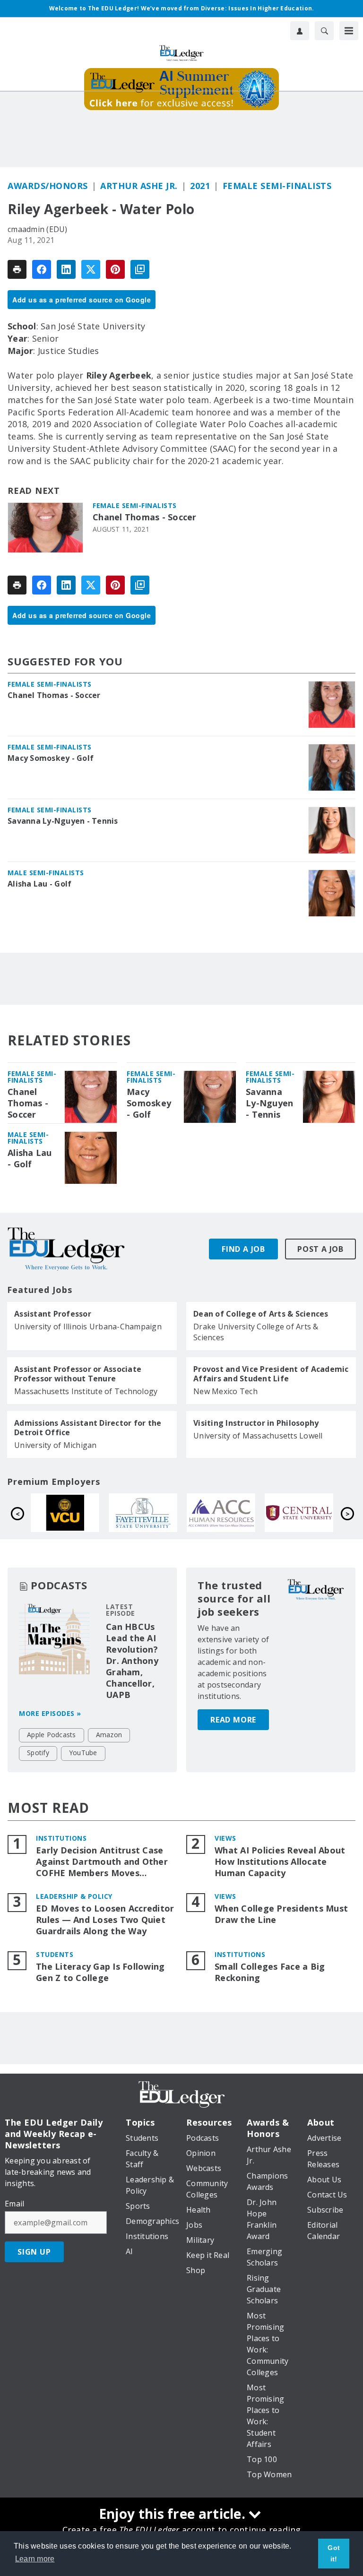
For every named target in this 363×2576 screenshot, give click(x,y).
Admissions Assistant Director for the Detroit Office (88, 1428)
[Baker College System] (228, 1513)
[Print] (17, 269)
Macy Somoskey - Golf (51, 758)
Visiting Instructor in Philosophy (256, 1423)
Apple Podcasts (52, 1735)
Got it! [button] (334, 2553)
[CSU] (306, 1513)
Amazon (109, 1735)
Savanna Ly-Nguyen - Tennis (63, 821)
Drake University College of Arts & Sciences (256, 1332)
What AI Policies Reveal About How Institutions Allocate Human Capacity (280, 1862)
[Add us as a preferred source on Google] (140, 269)
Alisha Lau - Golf (39, 884)
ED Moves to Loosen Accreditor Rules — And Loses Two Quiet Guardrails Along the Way (105, 1920)
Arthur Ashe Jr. (139, 186)
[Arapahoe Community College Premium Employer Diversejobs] (72, 1513)
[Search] (324, 31)
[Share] (42, 269)
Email (14, 2204)
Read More (233, 1720)
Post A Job (320, 1249)
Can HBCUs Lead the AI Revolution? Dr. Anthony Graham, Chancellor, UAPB (132, 1661)
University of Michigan (56, 1445)
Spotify (38, 1753)
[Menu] (349, 31)
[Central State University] (150, 1513)
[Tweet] (91, 269)
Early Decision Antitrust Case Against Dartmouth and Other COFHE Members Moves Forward (102, 1862)
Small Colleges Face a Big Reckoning (270, 1972)
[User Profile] (300, 31)
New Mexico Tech (225, 1391)
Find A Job (243, 1249)
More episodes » (50, 1713)
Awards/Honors (48, 186)
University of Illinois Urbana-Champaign (88, 1327)
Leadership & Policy (74, 1896)
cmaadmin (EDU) (38, 229)
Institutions (61, 1838)
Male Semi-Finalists (46, 873)
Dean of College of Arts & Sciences (261, 1314)
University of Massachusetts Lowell (258, 1436)
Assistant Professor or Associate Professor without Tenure (78, 1374)
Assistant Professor (53, 1314)
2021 (200, 186)
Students (55, 1954)
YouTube (83, 1753)
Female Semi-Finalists (277, 186)
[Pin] (115, 269)
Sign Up (34, 2252)
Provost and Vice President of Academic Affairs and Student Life (271, 1374)
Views (225, 1838)
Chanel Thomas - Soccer (145, 517)
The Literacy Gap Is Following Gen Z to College (100, 1972)
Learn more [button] (35, 2559)
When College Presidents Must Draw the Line (281, 1914)
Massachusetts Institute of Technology (86, 1391)
